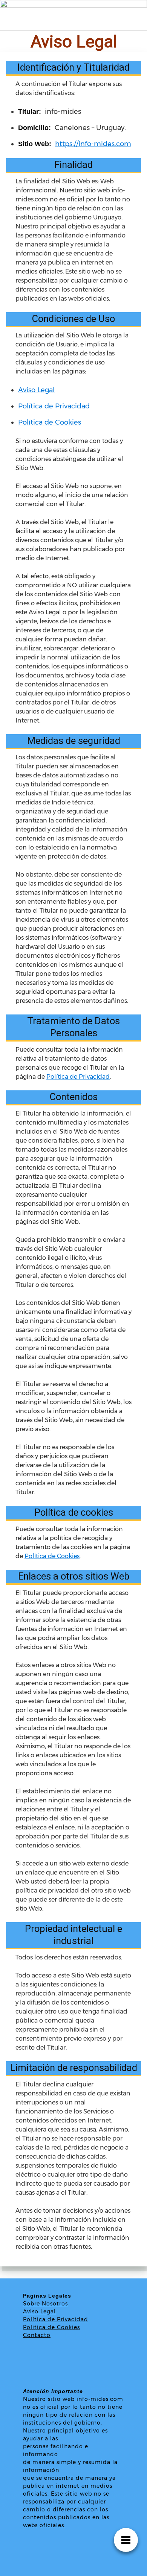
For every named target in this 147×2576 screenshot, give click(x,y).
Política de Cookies (50, 422)
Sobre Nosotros (45, 2304)
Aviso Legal (36, 390)
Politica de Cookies (51, 2327)
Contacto (37, 2335)
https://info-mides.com (93, 144)
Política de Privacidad (54, 406)
